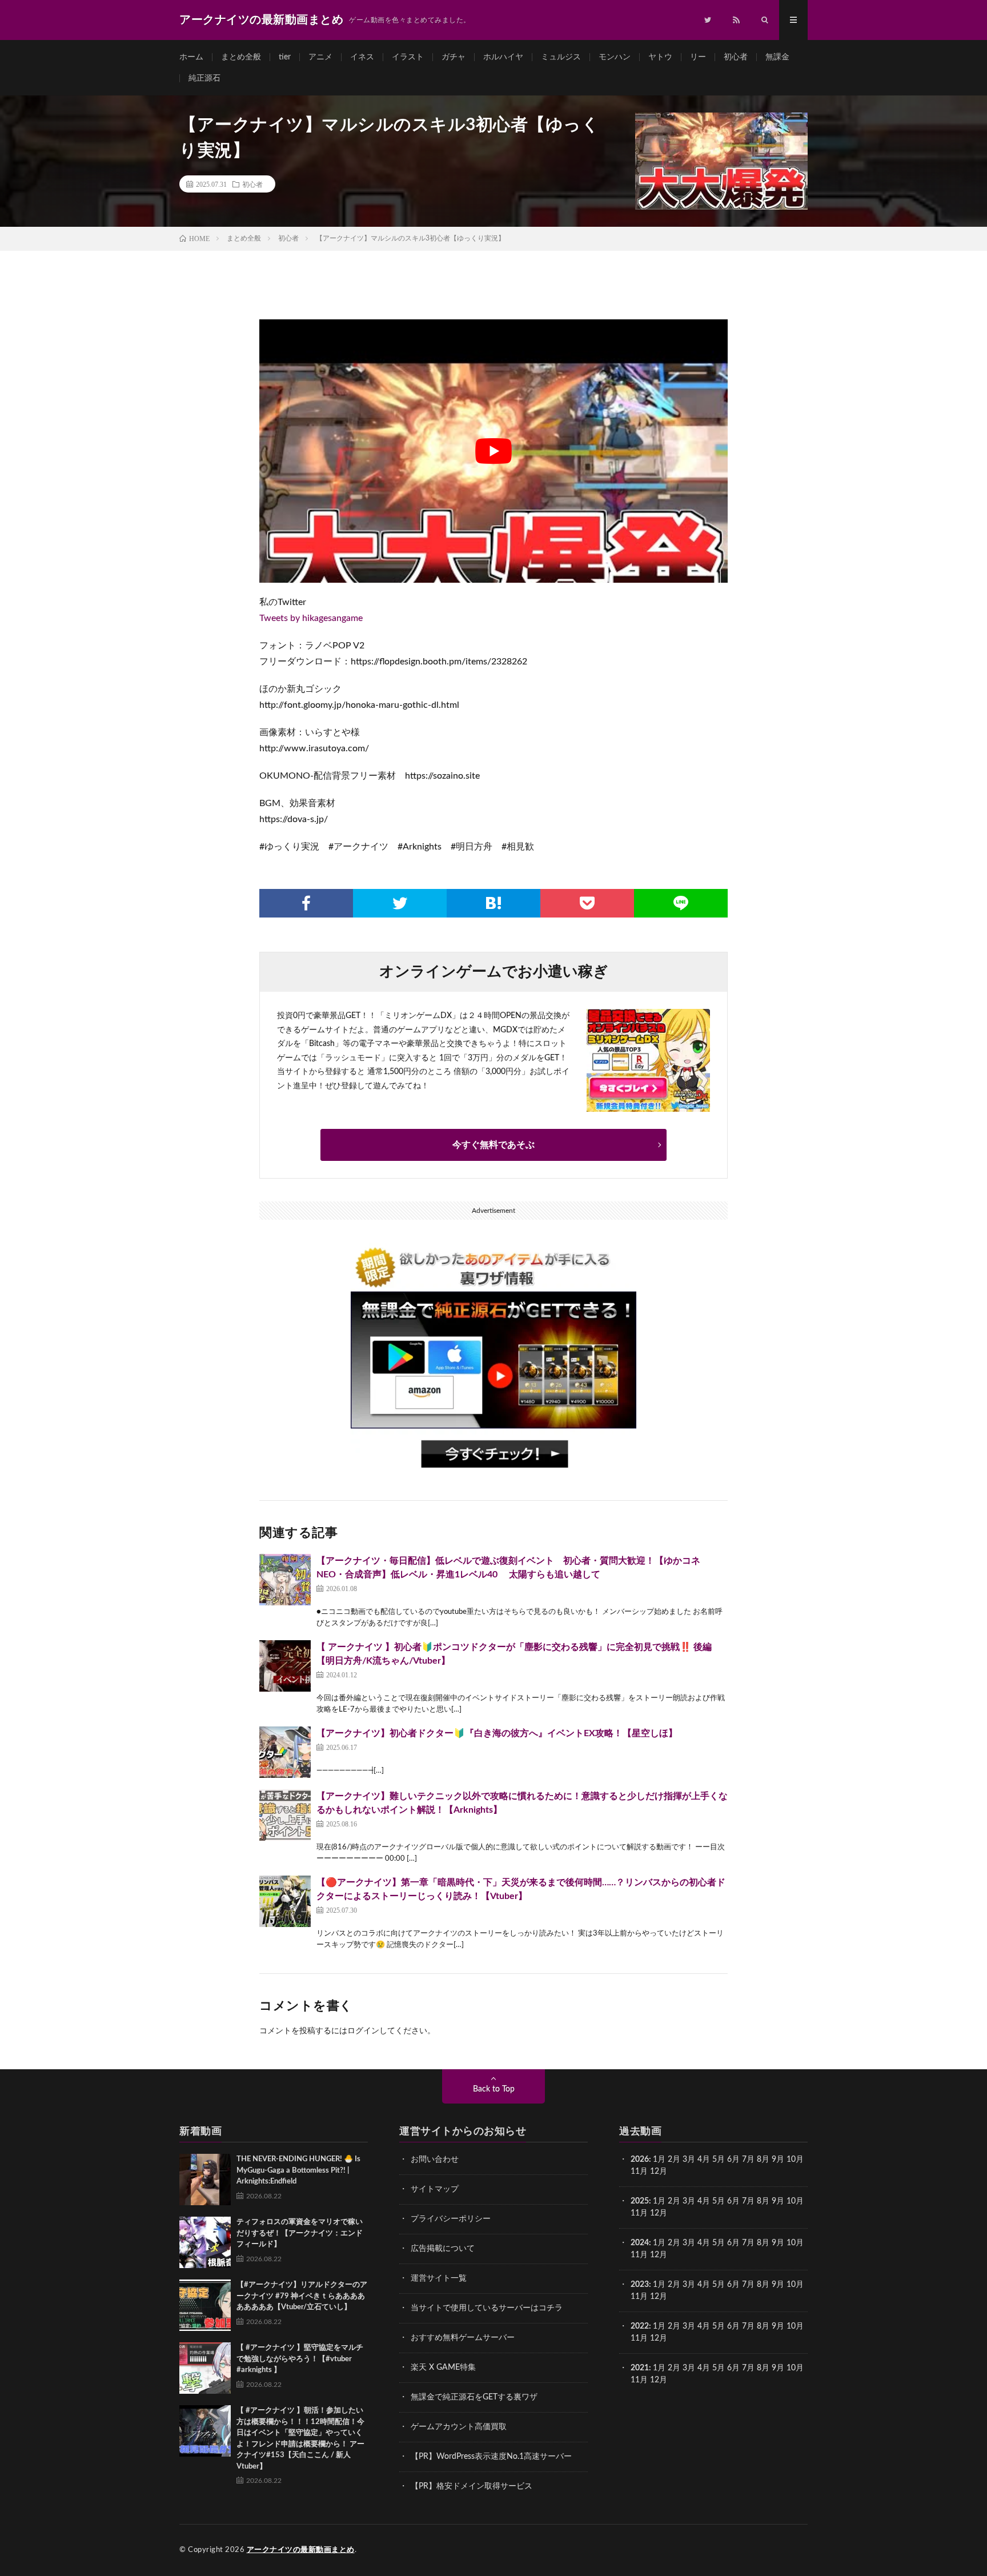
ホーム (191, 57)
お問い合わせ (435, 2160)
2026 (640, 2160)
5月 (719, 2160)
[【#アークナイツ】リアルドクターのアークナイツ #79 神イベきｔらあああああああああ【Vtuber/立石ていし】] (205, 2305)
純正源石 (204, 78)
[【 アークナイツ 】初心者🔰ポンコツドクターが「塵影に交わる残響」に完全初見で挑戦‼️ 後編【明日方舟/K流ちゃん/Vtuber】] (285, 1666)
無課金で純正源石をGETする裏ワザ (474, 2397)
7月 (748, 2160)
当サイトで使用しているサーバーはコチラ (487, 2308)
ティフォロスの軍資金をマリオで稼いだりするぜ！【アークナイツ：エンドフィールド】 (300, 2233)
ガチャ (454, 57)
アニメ (320, 57)
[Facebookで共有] (306, 903)
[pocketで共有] (587, 903)
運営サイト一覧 (439, 2278)
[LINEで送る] (681, 903)
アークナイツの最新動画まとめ (301, 2550)
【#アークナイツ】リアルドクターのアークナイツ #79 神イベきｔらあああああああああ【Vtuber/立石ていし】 (302, 2296)
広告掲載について (443, 2249)
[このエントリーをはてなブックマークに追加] (493, 903)
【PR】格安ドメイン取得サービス (472, 2486)
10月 (795, 2201)
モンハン (615, 57)
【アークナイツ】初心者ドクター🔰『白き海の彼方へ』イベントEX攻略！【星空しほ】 (497, 1733)
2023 (640, 2285)
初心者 (736, 57)
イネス (362, 57)
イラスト (408, 57)
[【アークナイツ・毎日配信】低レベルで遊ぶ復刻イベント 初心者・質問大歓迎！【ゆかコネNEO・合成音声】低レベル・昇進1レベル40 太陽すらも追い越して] (285, 1580)
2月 (674, 2160)
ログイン (363, 2031)
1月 (659, 2160)
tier (285, 57)
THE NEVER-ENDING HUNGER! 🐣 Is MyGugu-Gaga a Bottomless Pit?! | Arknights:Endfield (298, 2170)
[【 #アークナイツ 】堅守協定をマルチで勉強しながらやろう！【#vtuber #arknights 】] (205, 2368)
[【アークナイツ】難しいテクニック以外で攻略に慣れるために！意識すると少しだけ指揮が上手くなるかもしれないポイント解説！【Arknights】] (285, 1815)
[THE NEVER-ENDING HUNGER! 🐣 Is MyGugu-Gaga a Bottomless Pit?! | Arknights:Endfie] (205, 2180)
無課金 (777, 57)
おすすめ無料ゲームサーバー (463, 2338)
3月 (689, 2160)
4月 (704, 2160)
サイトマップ (435, 2189)
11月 (639, 2213)
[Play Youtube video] (493, 451)
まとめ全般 (241, 57)
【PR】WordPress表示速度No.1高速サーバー (491, 2457)
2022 (640, 2326)
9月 (778, 2201)
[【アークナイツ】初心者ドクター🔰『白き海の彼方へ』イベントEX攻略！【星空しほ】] (285, 1752)
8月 (763, 2160)
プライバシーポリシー (451, 2219)
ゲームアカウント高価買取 (459, 2427)
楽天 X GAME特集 (443, 2367)
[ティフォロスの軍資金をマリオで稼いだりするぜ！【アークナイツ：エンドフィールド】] (205, 2242)
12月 (659, 2213)
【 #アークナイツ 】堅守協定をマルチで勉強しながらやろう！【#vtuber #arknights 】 (300, 2359)
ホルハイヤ (503, 57)
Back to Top (494, 2089)
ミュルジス (561, 57)
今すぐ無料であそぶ (493, 1145)
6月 (733, 2160)
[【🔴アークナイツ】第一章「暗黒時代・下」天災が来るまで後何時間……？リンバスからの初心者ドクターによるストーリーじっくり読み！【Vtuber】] (285, 1901)
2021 (640, 2368)
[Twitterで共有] (400, 903)
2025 (640, 2201)
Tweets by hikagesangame (311, 618)
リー (698, 57)
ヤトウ (660, 57)
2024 (640, 2243)
